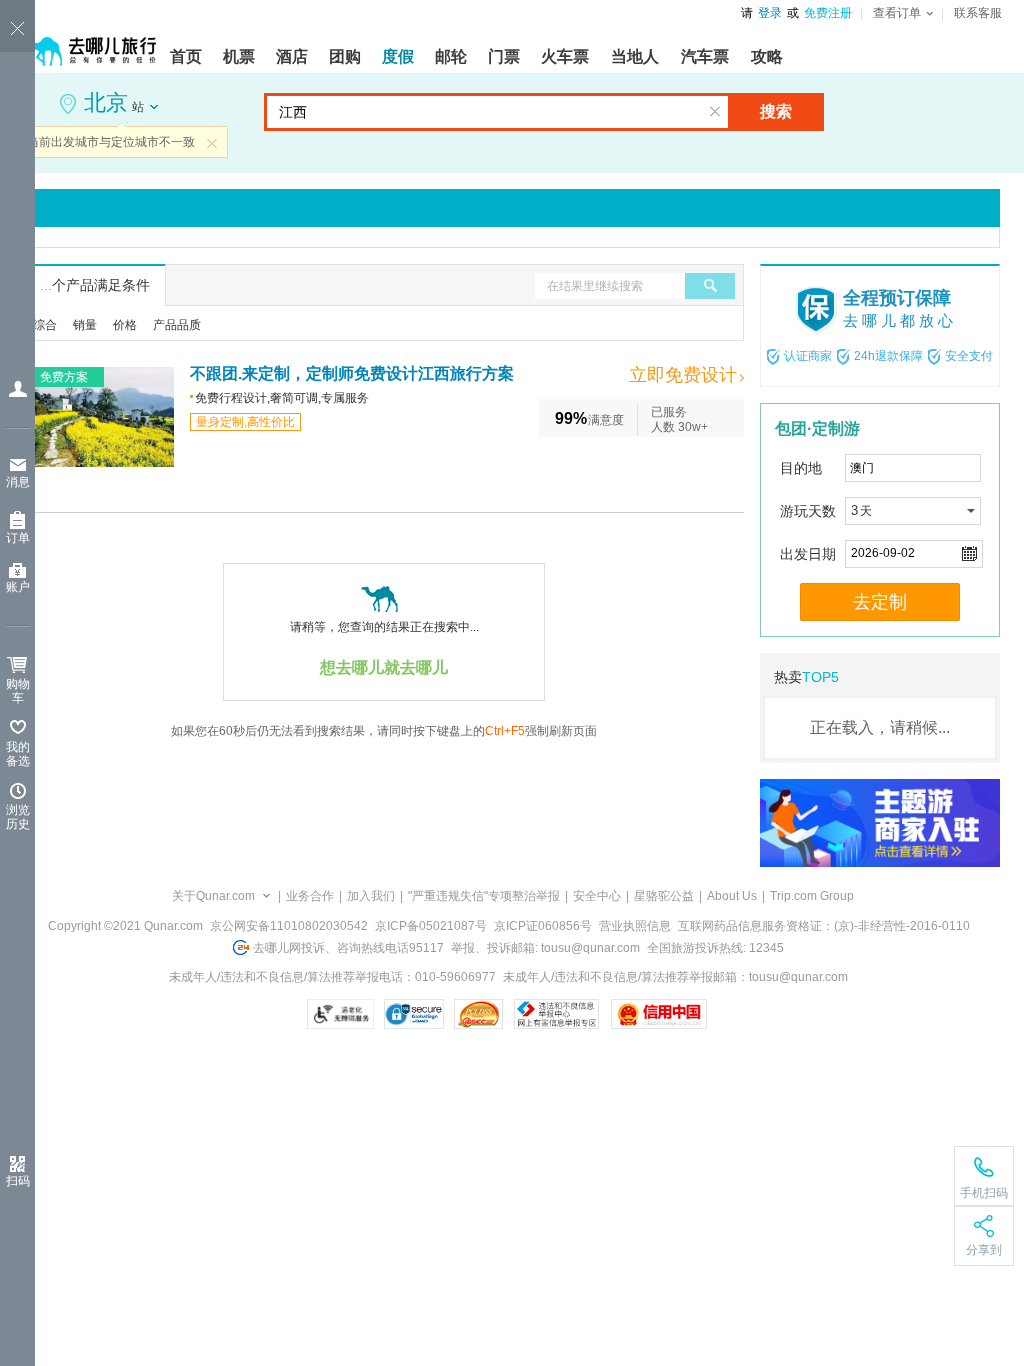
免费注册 (828, 13)
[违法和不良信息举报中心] (556, 1014)
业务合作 (310, 896)
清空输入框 (715, 112)
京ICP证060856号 (543, 926)
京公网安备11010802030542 (289, 926)
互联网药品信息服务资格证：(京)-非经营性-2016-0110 (824, 926)
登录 (770, 13)
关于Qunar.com (213, 896)
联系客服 (978, 13)
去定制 (880, 602)
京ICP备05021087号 (431, 926)
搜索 (776, 111)
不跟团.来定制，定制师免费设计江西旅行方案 (352, 373)
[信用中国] (658, 1014)
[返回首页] (90, 42)
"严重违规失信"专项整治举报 (484, 896)
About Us (732, 896)
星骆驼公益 (664, 896)
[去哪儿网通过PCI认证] (478, 1014)
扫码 (18, 1181)
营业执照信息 (635, 926)
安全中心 (597, 896)
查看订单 (897, 13)
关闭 (212, 143)
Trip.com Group (812, 896)
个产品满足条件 (95, 285)
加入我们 (371, 896)
